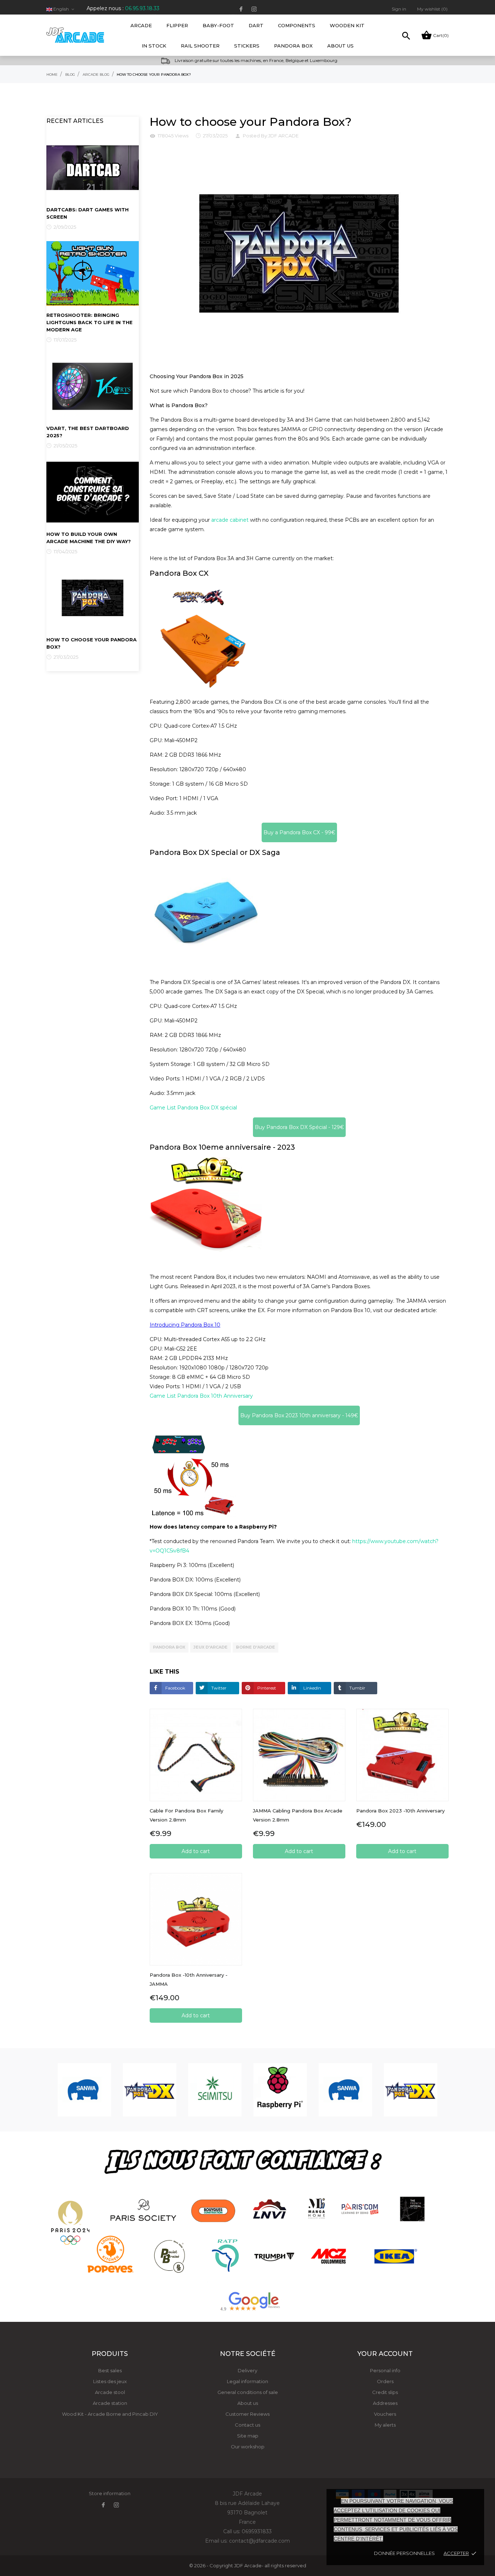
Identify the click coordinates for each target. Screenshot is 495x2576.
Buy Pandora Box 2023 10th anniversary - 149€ (299, 1415)
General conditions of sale (248, 2392)
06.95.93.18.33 (142, 8)
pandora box (169, 1647)
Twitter (218, 1688)
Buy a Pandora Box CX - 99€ (299, 832)
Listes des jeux (110, 2381)
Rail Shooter (200, 46)
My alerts (385, 2425)
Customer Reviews (247, 2414)
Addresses (385, 2403)
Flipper (177, 25)
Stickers (247, 46)
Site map (248, 2436)
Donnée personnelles (404, 2553)
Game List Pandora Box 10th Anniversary (201, 1396)
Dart (256, 25)
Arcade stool (110, 2392)
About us (248, 2403)
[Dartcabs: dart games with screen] (93, 167)
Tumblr (357, 1688)
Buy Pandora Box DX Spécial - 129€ (299, 1127)
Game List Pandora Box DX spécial (193, 1108)
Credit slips (385, 2392)
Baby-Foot (221, 22)
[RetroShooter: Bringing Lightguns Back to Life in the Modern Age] (93, 273)
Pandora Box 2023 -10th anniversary (400, 1811)
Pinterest (266, 1688)
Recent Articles (75, 121)
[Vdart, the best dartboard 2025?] (93, 386)
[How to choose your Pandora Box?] (93, 598)
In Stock (154, 46)
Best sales (110, 2370)
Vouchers (385, 2414)
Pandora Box (293, 46)
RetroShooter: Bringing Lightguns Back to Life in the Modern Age (90, 322)
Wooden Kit (347, 25)
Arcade (143, 22)
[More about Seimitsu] (215, 2090)
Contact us (247, 2425)
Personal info (385, 2370)
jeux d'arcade (211, 1647)
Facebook (175, 1688)
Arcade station (110, 2403)
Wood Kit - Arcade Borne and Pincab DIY (110, 2414)
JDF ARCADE (283, 136)
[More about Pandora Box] (150, 2090)
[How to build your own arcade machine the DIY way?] (93, 492)
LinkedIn (312, 1688)
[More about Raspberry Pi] (280, 2090)
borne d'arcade (255, 1647)
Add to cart (196, 1851)
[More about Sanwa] (84, 2090)
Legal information (247, 2381)
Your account (385, 2354)
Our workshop (248, 2447)
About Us (340, 46)
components (297, 25)
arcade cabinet (230, 520)
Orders (385, 2381)
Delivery (247, 2370)
